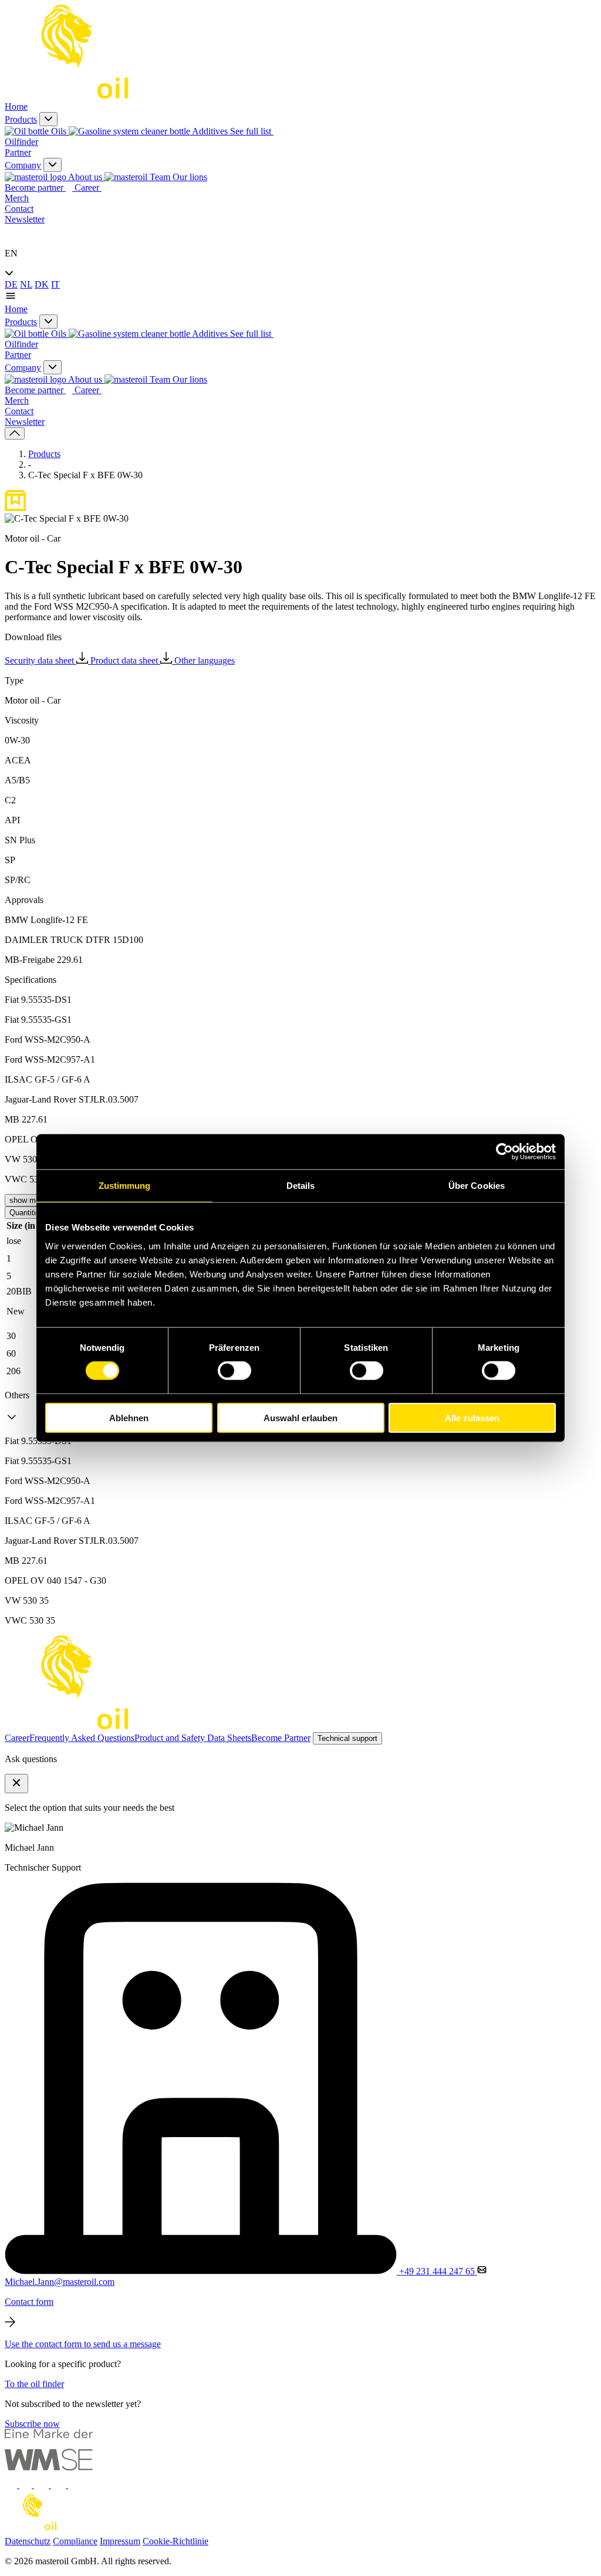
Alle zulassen (472, 1417)
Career (88, 187)
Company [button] (23, 165)
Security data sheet (40, 660)
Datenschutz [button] (28, 2541)
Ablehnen (129, 1417)
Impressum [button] (120, 2541)
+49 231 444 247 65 (437, 2271)
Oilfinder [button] (21, 142)
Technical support (347, 1738)
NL (26, 284)
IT (55, 284)
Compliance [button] (75, 2541)
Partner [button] (18, 152)
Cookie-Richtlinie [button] (175, 2541)
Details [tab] (301, 1186)
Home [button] (16, 107)
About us (85, 177)
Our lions (189, 177)
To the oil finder (34, 2384)
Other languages (205, 660)
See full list (252, 131)
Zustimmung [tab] (125, 1186)
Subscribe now (32, 2424)
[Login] (11, 233)
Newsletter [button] (25, 219)
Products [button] (21, 119)
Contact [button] (19, 209)
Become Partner (281, 1738)
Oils (59, 131)
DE (11, 284)
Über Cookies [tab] (477, 1186)
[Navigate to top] (15, 433)
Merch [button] (17, 198)
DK (42, 284)
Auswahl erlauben (300, 1417)
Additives (210, 131)
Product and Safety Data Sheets (193, 1738)
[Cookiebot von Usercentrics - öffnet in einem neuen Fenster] (504, 1152)
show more (28, 1200)
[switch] (234, 1371)
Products (44, 454)
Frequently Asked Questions (82, 1738)
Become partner (35, 187)
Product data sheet (125, 660)
